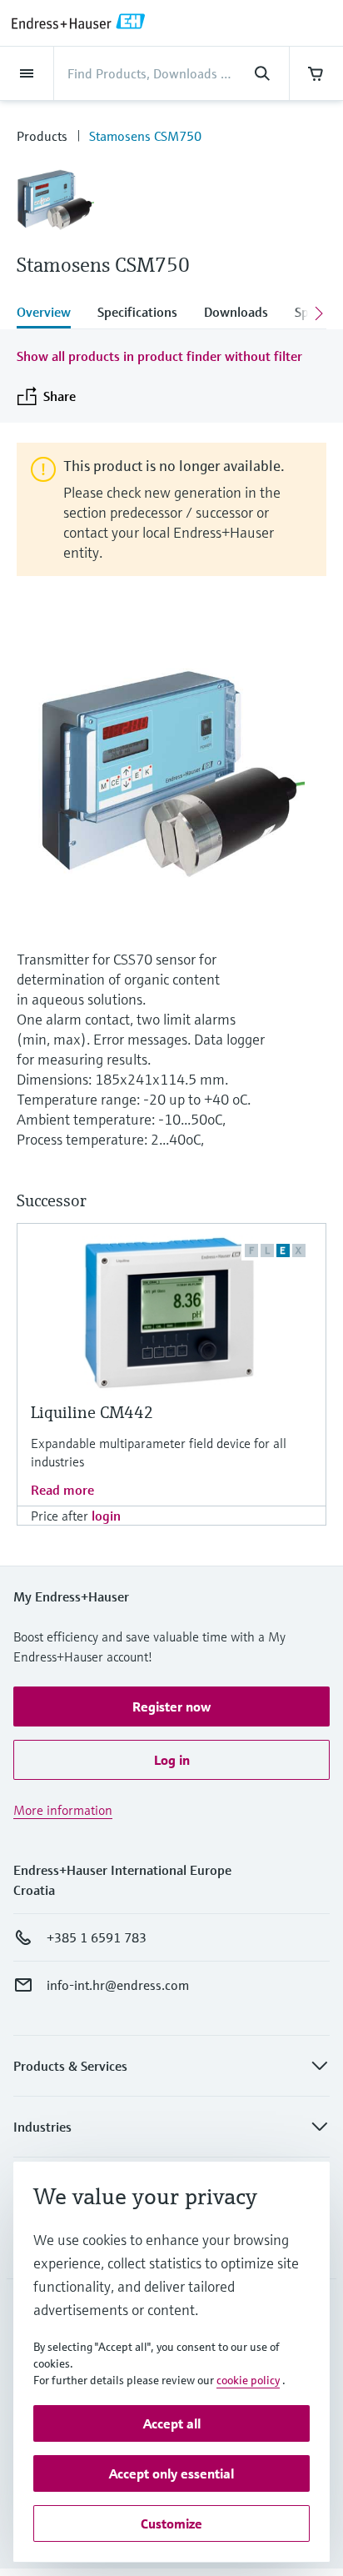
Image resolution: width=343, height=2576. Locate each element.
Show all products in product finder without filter (159, 356)
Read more (62, 1490)
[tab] (50, 313)
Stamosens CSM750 (145, 136)
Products (42, 136)
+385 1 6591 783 (97, 1937)
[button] (171, 1706)
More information (63, 1810)
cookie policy (248, 2380)
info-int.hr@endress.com (118, 1985)
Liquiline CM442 (92, 1413)
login (106, 1516)
